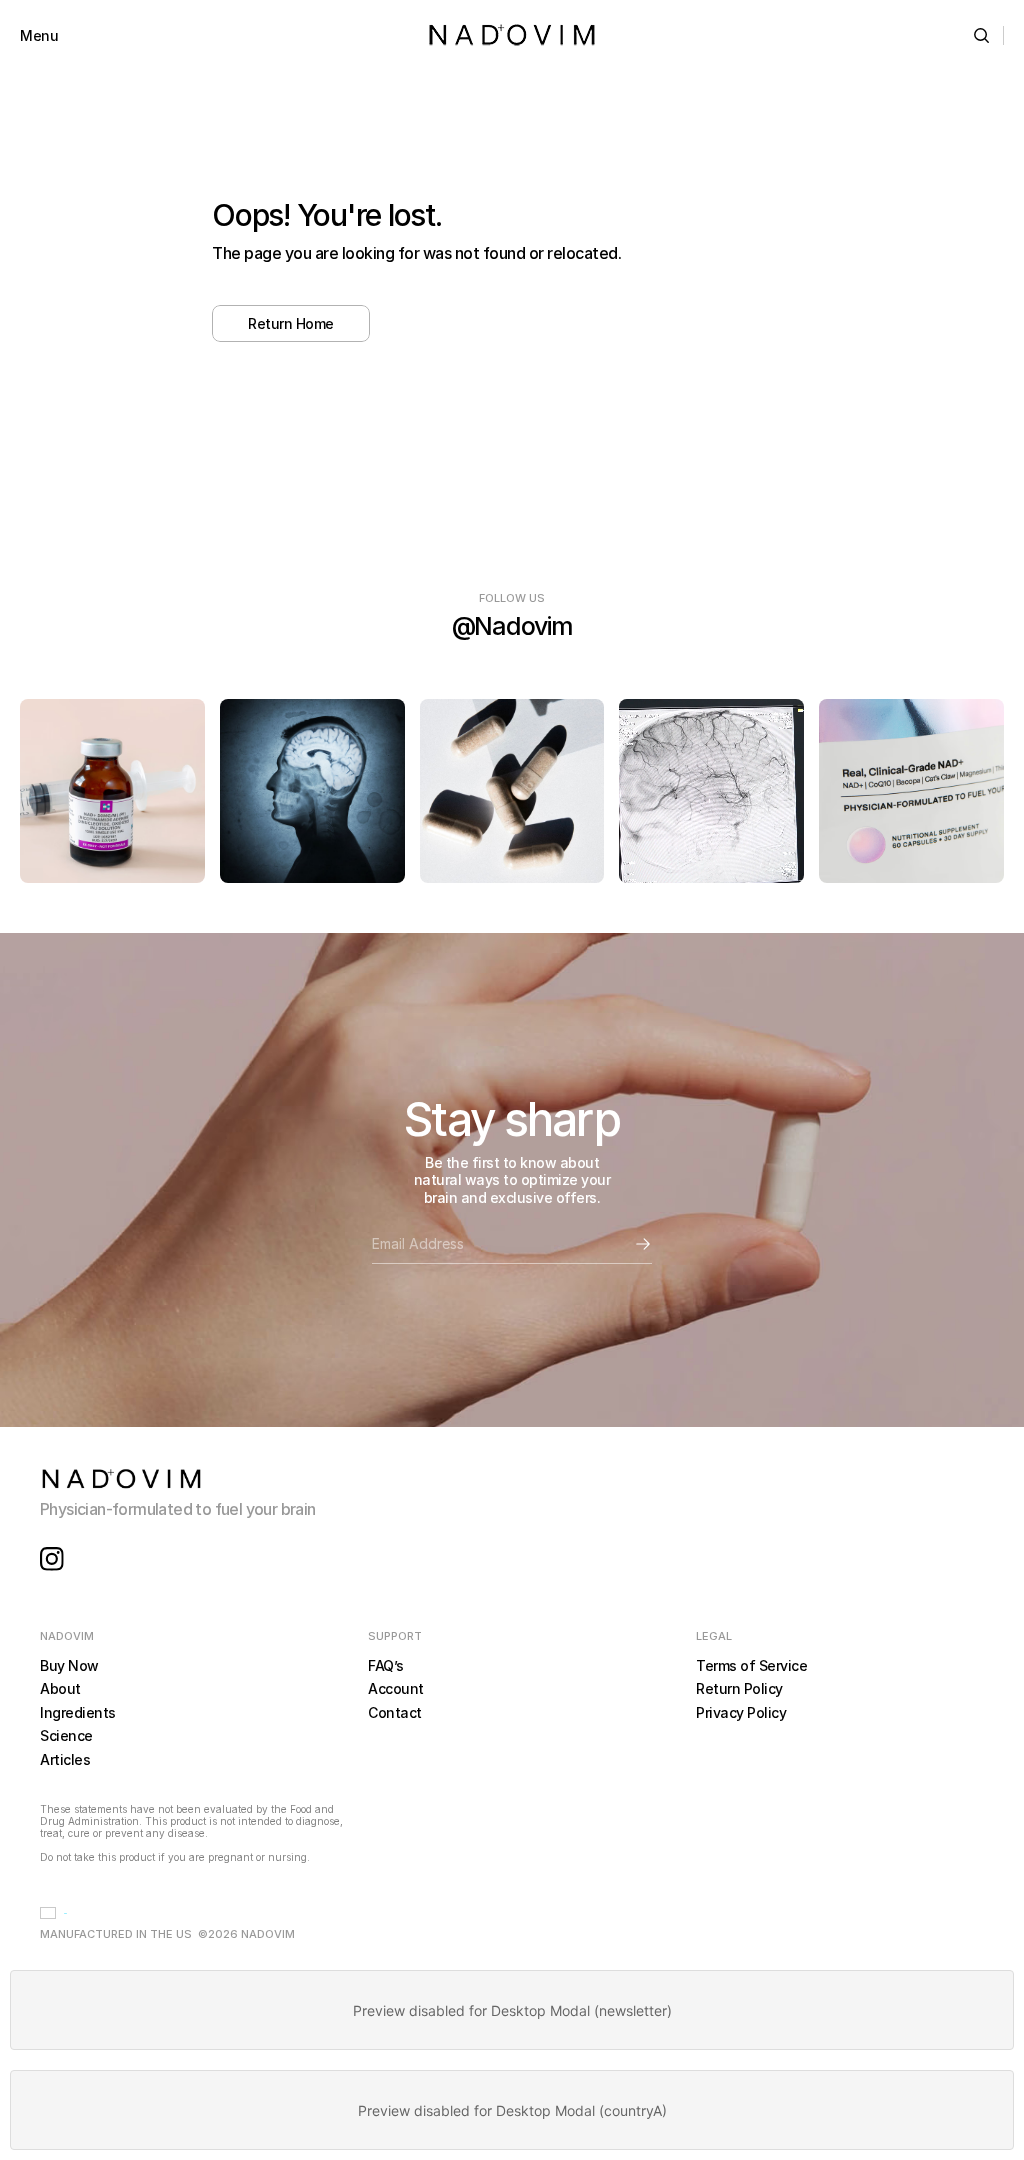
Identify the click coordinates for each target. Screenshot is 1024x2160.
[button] (53, 1913)
